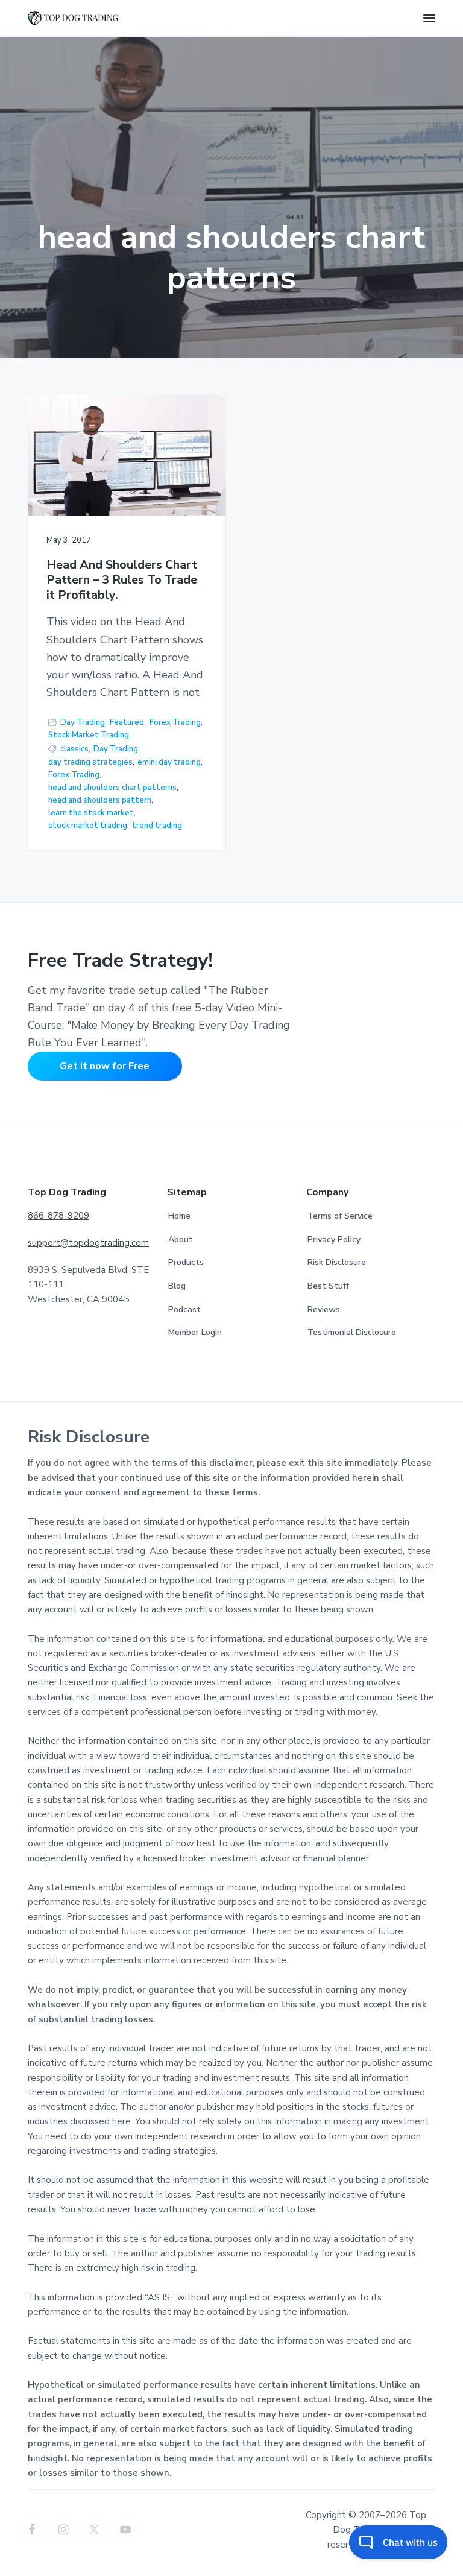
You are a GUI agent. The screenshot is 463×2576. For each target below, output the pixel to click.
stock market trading (88, 826)
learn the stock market (91, 813)
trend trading (157, 826)
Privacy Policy (334, 1239)
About (181, 1239)
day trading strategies (90, 762)
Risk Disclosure (337, 1262)
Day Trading (83, 722)
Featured (127, 722)
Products (186, 1262)
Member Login (195, 1332)
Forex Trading (175, 722)
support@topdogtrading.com (88, 1243)
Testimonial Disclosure (352, 1332)
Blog (177, 1286)
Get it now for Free (105, 1066)
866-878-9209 (58, 1216)
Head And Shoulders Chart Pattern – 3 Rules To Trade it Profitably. (122, 580)
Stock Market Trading (89, 735)
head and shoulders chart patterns (112, 788)
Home (179, 1216)
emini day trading (169, 762)
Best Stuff (328, 1286)
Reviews (324, 1309)
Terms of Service (340, 1216)
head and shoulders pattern (100, 800)
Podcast (184, 1309)
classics (74, 749)
